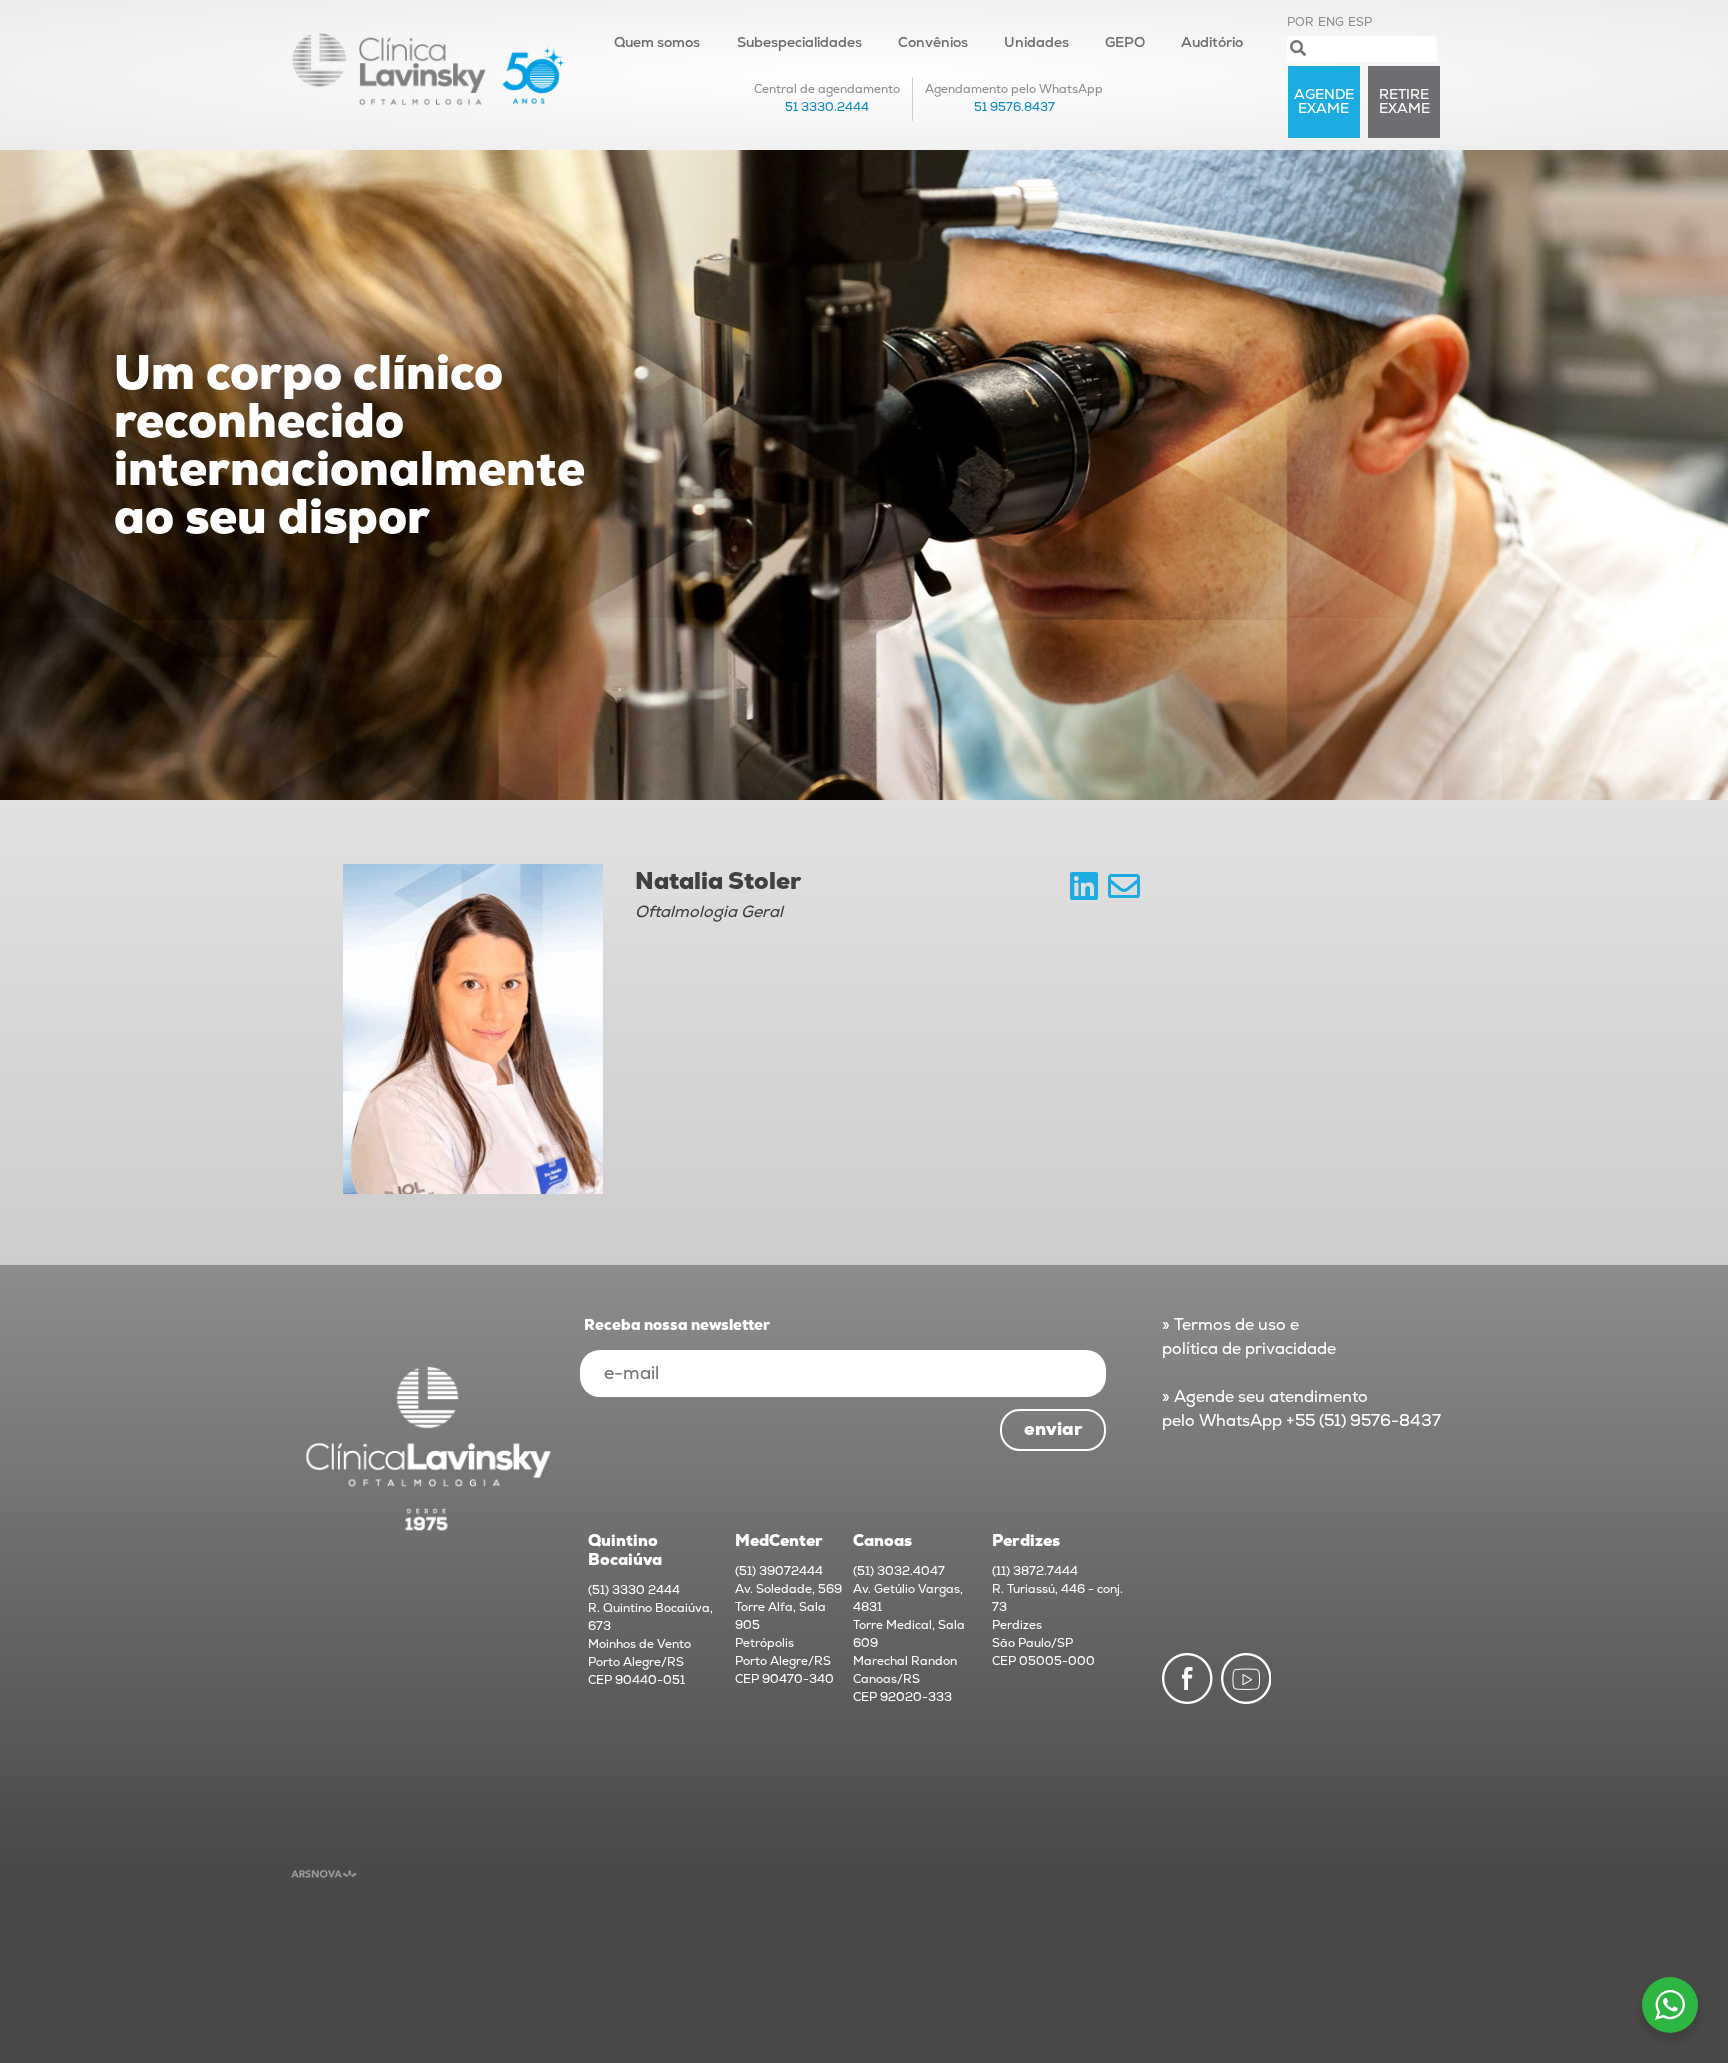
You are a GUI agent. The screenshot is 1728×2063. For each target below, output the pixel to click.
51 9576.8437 (1014, 107)
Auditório (1212, 42)
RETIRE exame (1404, 101)
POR (1300, 22)
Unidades (1036, 42)
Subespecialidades (799, 42)
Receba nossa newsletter (677, 1325)
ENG (1331, 22)
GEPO (1125, 42)
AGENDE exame (1324, 101)
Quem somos (657, 42)
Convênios (933, 42)
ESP (1360, 22)
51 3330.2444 (827, 107)
